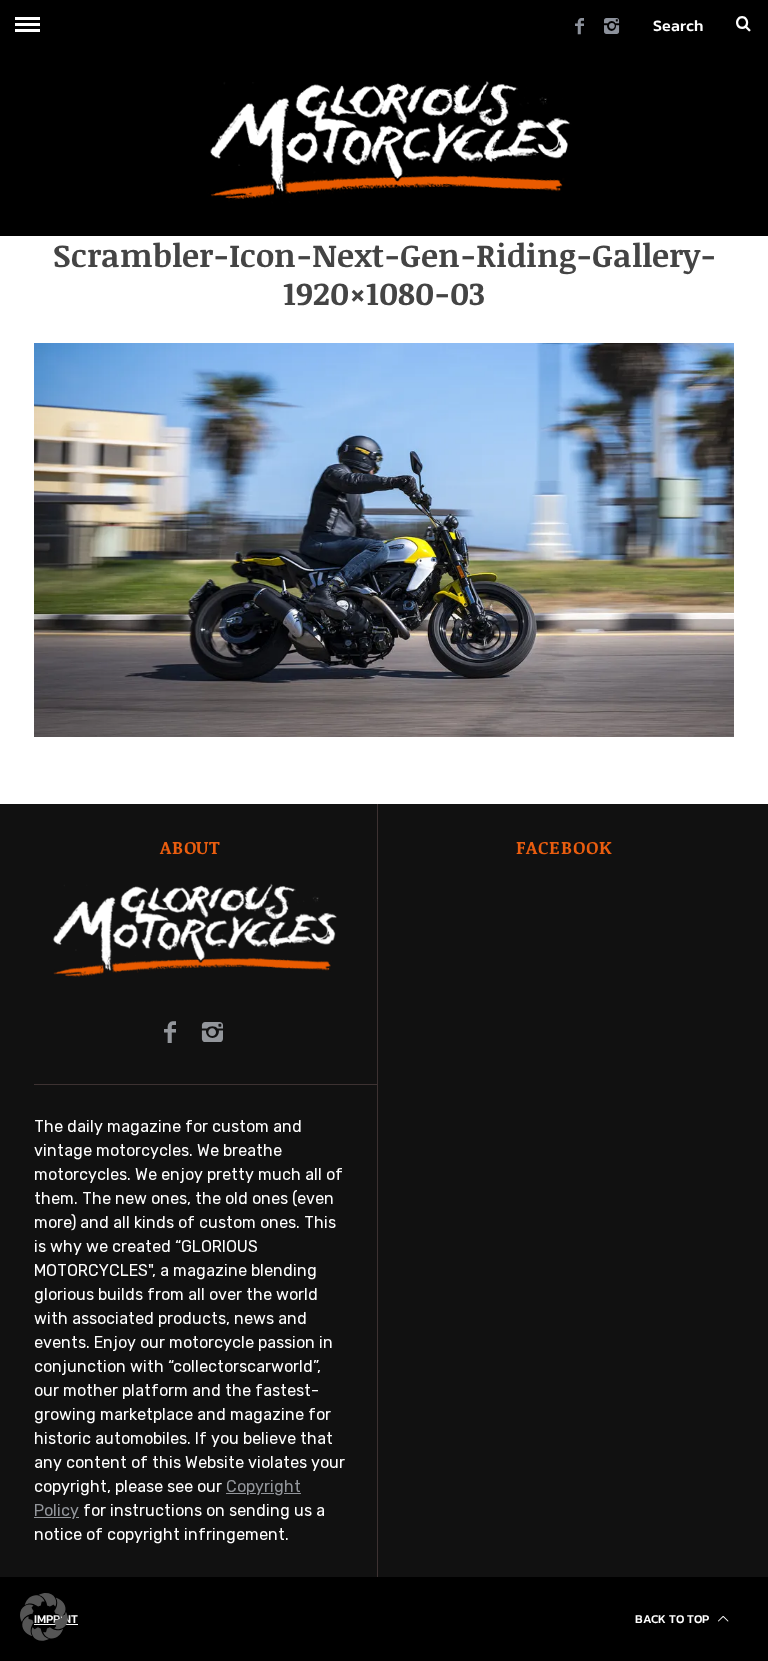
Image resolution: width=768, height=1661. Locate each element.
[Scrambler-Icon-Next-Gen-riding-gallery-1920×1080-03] (384, 731)
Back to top (673, 1619)
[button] (44, 1617)
